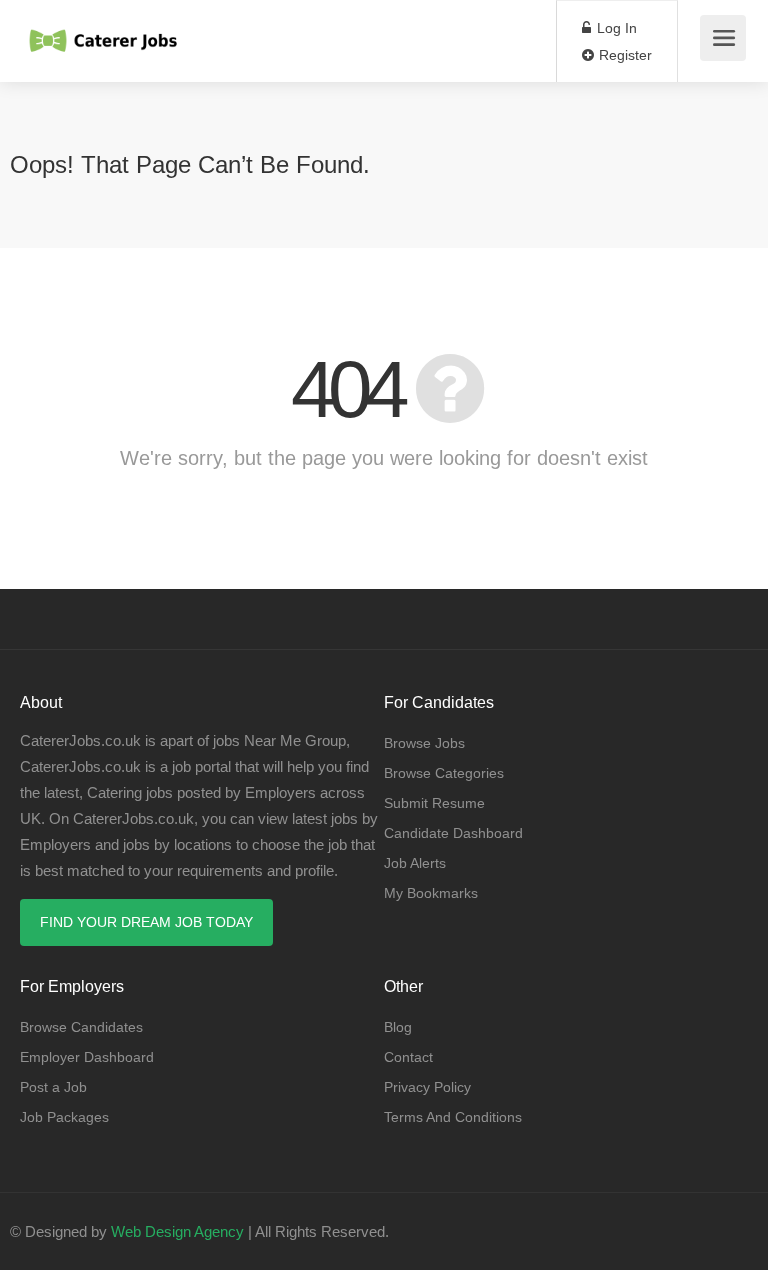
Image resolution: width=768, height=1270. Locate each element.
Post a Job (53, 1087)
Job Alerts (415, 863)
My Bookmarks (431, 893)
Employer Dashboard (87, 1057)
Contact (408, 1057)
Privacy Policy (427, 1087)
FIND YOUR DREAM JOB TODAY (146, 922)
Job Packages (64, 1117)
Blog (398, 1027)
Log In (615, 28)
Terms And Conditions (453, 1117)
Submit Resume (434, 803)
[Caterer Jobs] (104, 30)
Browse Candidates (81, 1027)
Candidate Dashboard (453, 833)
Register (623, 55)
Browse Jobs (424, 743)
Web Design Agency (177, 1231)
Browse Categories (444, 773)
